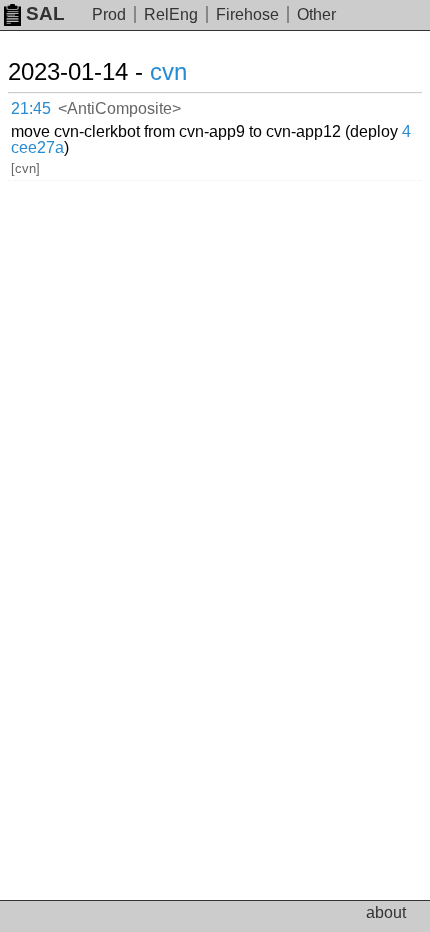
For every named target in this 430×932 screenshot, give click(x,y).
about (386, 912)
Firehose (247, 14)
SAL (45, 13)
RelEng (171, 14)
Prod (109, 14)
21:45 (31, 108)
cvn (168, 71)
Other (316, 14)
